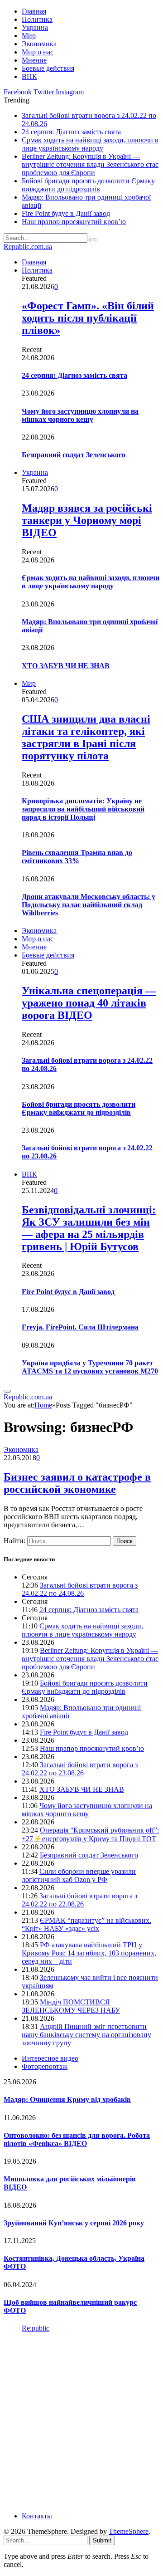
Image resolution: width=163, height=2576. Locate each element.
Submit (102, 2540)
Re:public (36, 2328)
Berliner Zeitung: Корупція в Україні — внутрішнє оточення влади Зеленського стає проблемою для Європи (90, 164)
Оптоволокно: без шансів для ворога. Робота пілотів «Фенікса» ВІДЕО (77, 2139)
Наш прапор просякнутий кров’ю (74, 222)
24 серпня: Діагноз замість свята (71, 132)
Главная (34, 11)
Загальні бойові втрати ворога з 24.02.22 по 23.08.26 (80, 1769)
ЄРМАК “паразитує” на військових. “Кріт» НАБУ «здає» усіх (86, 1924)
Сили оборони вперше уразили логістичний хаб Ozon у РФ (79, 1875)
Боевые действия (48, 68)
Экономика (39, 44)
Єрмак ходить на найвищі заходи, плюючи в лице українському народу (90, 144)
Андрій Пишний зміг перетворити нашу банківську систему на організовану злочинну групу (86, 2035)
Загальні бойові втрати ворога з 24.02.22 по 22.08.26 (79, 1900)
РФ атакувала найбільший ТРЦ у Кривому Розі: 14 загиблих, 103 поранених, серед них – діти (89, 1953)
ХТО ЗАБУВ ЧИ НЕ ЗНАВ (66, 666)
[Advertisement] (81, 2421)
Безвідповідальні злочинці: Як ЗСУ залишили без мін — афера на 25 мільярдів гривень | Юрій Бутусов (89, 1228)
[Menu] (7, 1391)
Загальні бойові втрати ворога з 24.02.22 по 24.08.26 (80, 1589)
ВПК (29, 76)
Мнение (34, 60)
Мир (29, 36)
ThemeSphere (129, 2531)
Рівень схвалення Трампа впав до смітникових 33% (77, 857)
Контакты (37, 2516)
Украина (35, 27)
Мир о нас (38, 52)
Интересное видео (50, 2058)
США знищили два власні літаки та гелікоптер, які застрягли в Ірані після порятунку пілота (86, 737)
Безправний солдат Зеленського (74, 455)
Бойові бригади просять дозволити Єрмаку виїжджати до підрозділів (88, 185)
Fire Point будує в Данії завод (66, 213)
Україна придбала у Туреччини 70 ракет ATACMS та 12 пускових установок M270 (90, 1367)
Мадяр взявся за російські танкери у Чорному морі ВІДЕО (87, 520)
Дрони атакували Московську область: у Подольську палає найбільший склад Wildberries (89, 905)
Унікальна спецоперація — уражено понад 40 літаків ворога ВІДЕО (89, 1003)
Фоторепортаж (45, 2066)
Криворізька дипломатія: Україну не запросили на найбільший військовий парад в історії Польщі (83, 809)
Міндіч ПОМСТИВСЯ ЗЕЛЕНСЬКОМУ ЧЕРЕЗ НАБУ (71, 2006)
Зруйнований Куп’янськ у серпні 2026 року (74, 2223)
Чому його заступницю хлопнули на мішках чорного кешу (80, 415)
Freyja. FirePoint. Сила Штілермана (80, 1327)
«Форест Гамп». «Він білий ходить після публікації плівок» (88, 318)
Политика (37, 19)
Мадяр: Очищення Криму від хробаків (67, 2099)
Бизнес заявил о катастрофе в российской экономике (77, 1483)
